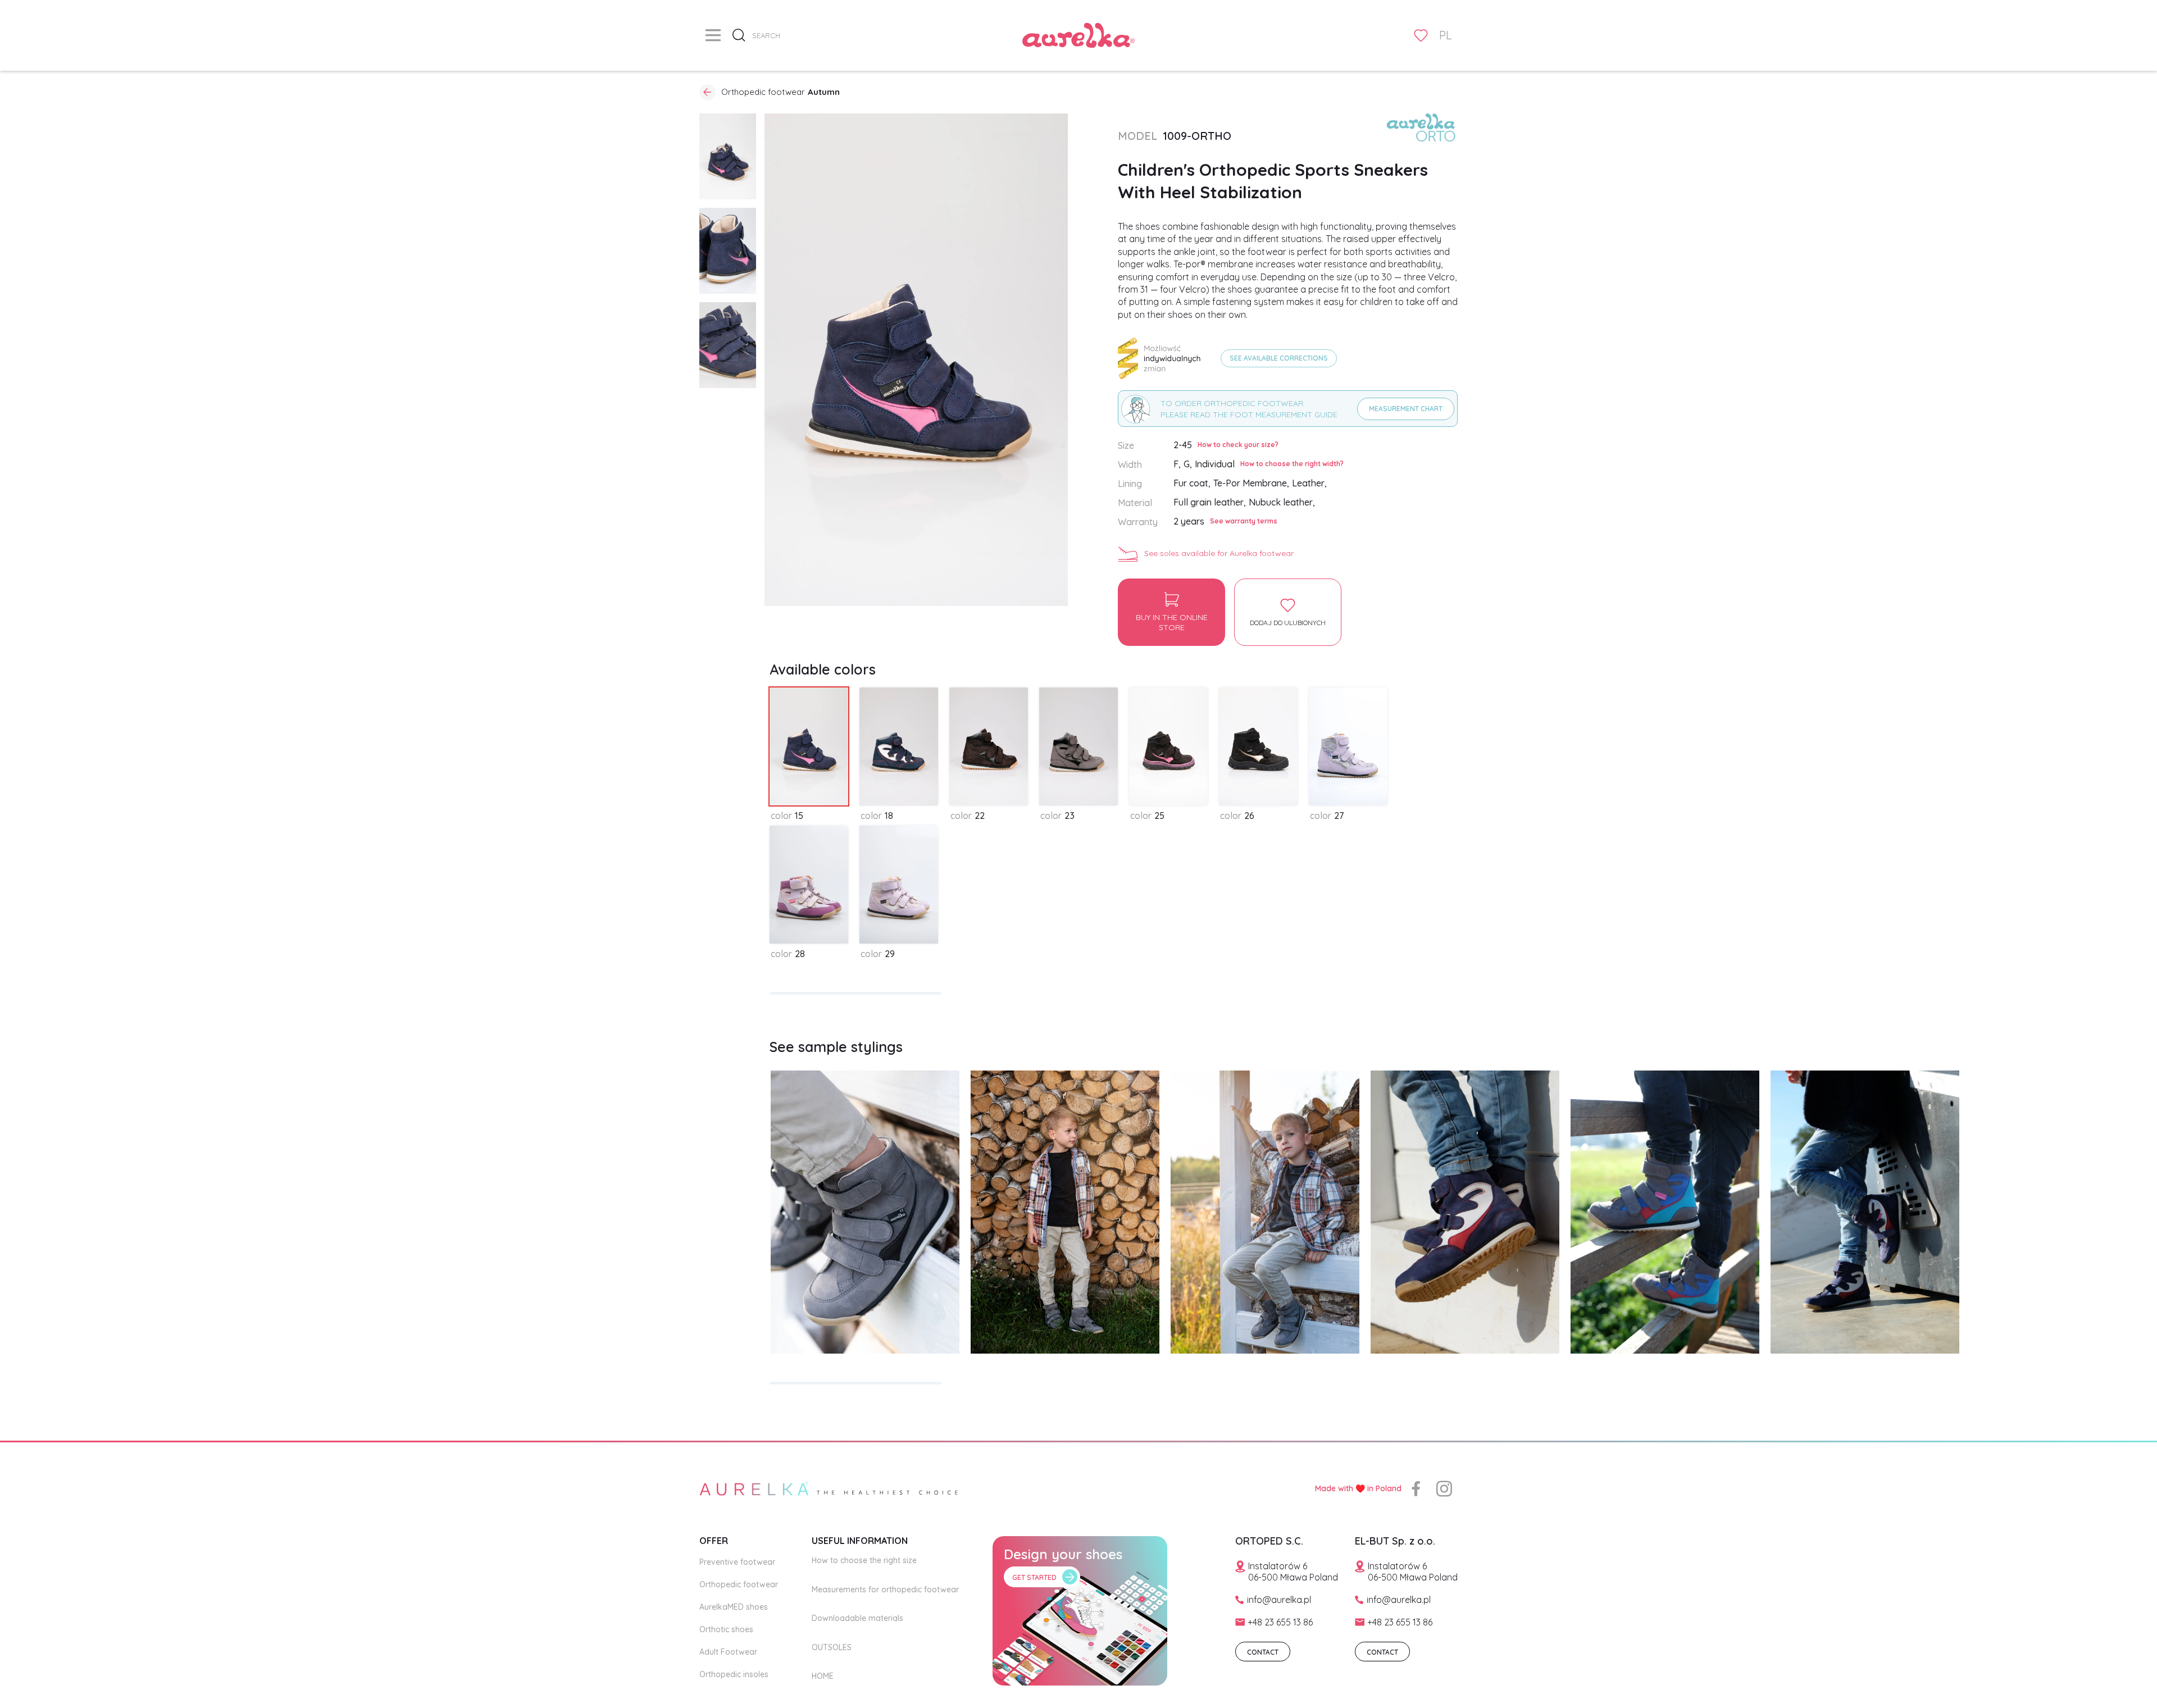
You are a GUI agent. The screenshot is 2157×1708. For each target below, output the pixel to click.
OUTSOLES (832, 1647)
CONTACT (1263, 1652)
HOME (823, 1676)
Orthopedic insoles (734, 1674)
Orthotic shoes (726, 1629)
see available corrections (1279, 358)
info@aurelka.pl (1279, 1600)
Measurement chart (1406, 409)
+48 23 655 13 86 (1280, 1622)
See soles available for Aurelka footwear (1219, 553)
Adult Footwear (728, 1652)
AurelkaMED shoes (734, 1607)
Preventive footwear (737, 1562)
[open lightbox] (728, 156)
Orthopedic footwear (739, 1584)
